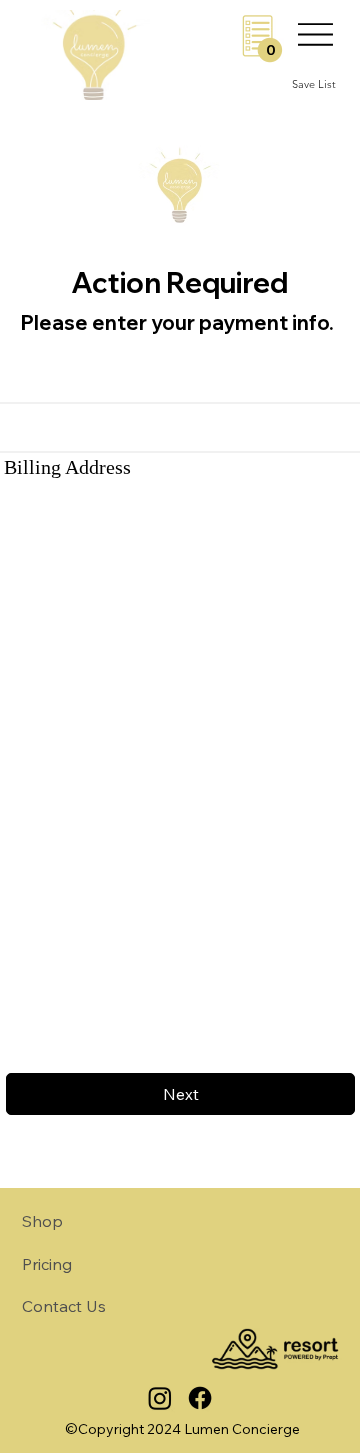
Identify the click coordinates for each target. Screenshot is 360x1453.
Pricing (47, 1264)
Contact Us (64, 1306)
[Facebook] (200, 1398)
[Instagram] (160, 1398)
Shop (42, 1221)
